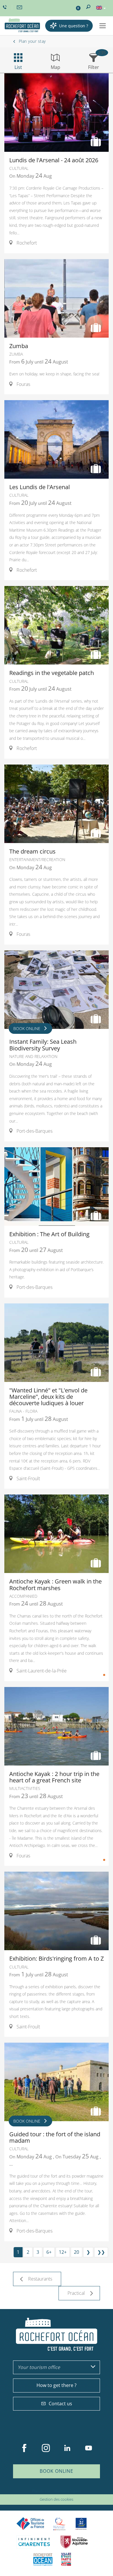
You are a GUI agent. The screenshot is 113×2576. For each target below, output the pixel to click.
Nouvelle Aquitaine (74, 2542)
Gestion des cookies (57, 2499)
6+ (49, 2252)
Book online (57, 2471)
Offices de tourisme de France (30, 2524)
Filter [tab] (94, 67)
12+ (63, 2252)
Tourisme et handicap (81, 2524)
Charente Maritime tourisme (34, 2542)
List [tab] (18, 67)
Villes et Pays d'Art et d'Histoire (66, 2559)
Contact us (60, 2404)
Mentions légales (68, 2491)
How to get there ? (57, 2385)
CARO (43, 2559)
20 (76, 2252)
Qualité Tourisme (59, 2524)
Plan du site (41, 2491)
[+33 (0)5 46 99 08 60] (6, 7)
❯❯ (101, 2252)
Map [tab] (55, 67)
